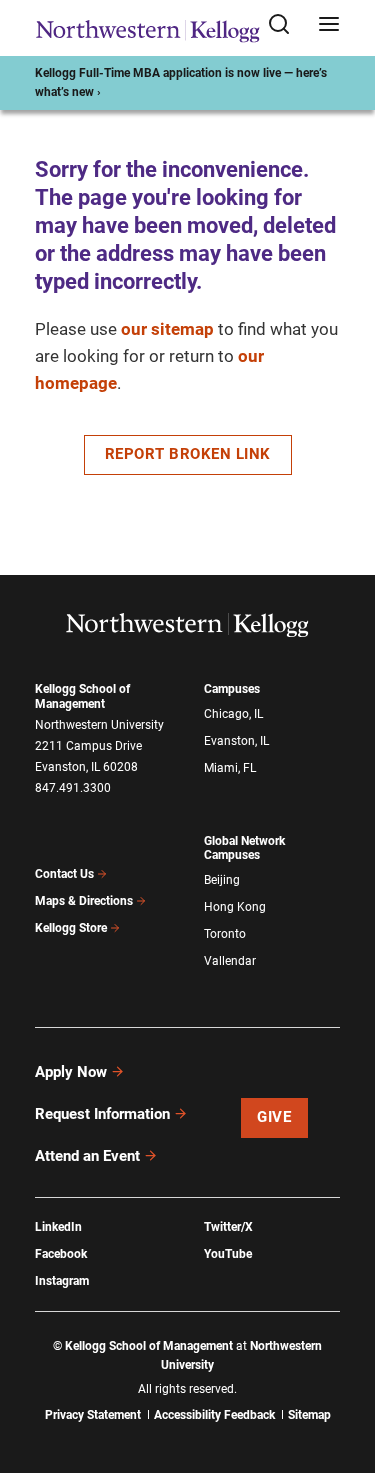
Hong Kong (235, 907)
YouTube (228, 1254)
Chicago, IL (233, 714)
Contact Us (64, 874)
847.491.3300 (73, 788)
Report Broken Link (188, 454)
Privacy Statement (93, 1415)
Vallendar (230, 961)
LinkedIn (58, 1227)
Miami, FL (230, 768)
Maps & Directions (84, 901)
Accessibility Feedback (214, 1415)
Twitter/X (228, 1227)
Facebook (61, 1254)
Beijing (222, 880)
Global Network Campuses (244, 848)
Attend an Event (87, 1156)
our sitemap (167, 329)
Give (274, 1117)
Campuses (232, 689)
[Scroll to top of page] (341, 1369)
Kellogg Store (71, 928)
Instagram (62, 1281)
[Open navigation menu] (329, 25)
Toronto (225, 934)
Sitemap (309, 1415)
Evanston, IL (236, 741)
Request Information (102, 1114)
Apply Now (71, 1072)
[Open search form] (286, 25)
